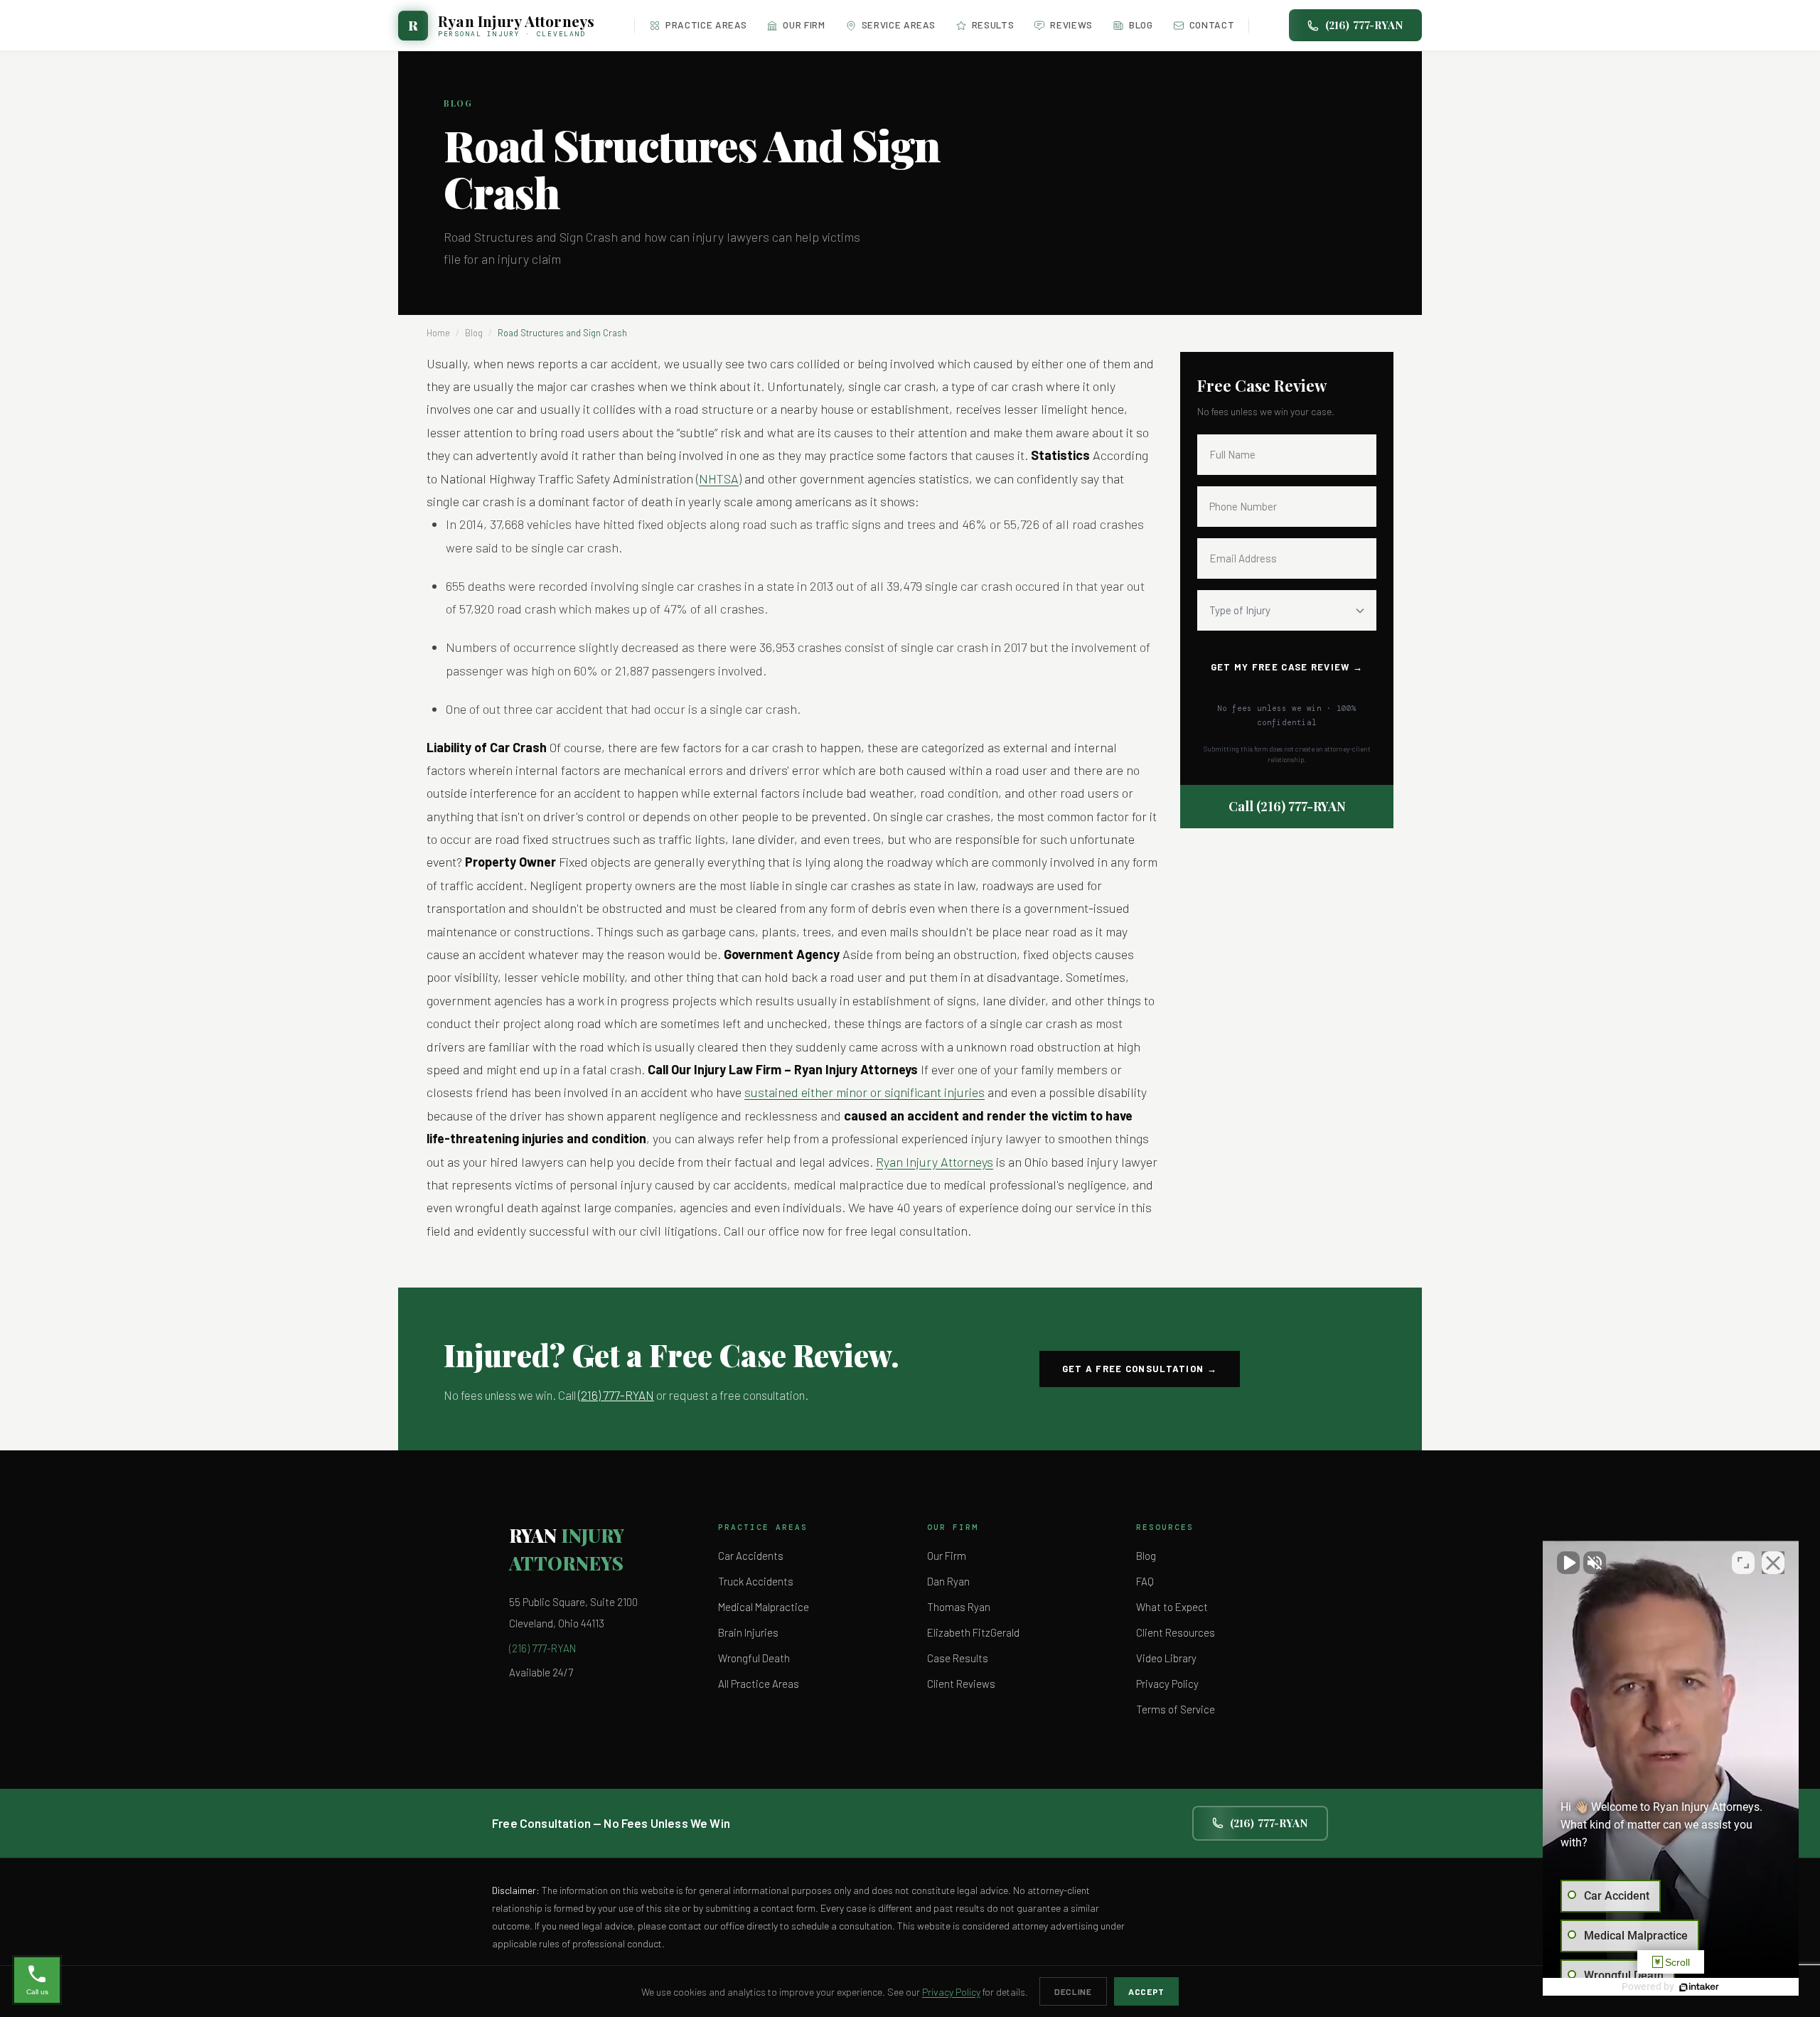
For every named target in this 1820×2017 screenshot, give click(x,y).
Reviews (1071, 25)
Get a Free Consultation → (1140, 1369)
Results (993, 25)
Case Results (958, 1658)
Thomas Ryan (959, 1607)
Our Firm (804, 25)
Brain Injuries (748, 1632)
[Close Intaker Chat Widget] (1773, 1563)
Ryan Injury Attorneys (935, 1162)
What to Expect (1172, 1607)
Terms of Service (1176, 1709)
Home (438, 333)
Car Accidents (751, 1556)
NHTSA (719, 478)
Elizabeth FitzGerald (973, 1632)
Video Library (1166, 1658)
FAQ (1145, 1581)
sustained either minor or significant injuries (864, 1092)
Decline (1073, 1991)
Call (1287, 806)
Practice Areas (706, 25)
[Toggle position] (1743, 1563)
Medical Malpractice (764, 1607)
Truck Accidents (756, 1581)
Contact (1212, 25)
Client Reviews (961, 1684)
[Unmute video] (1568, 1563)
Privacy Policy (1167, 1684)
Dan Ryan (948, 1581)
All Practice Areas (759, 1684)
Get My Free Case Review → (1287, 667)
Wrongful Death (754, 1658)
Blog (1141, 25)
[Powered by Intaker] (1699, 1987)
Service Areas (899, 25)
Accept (1146, 1991)
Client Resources (1176, 1632)
